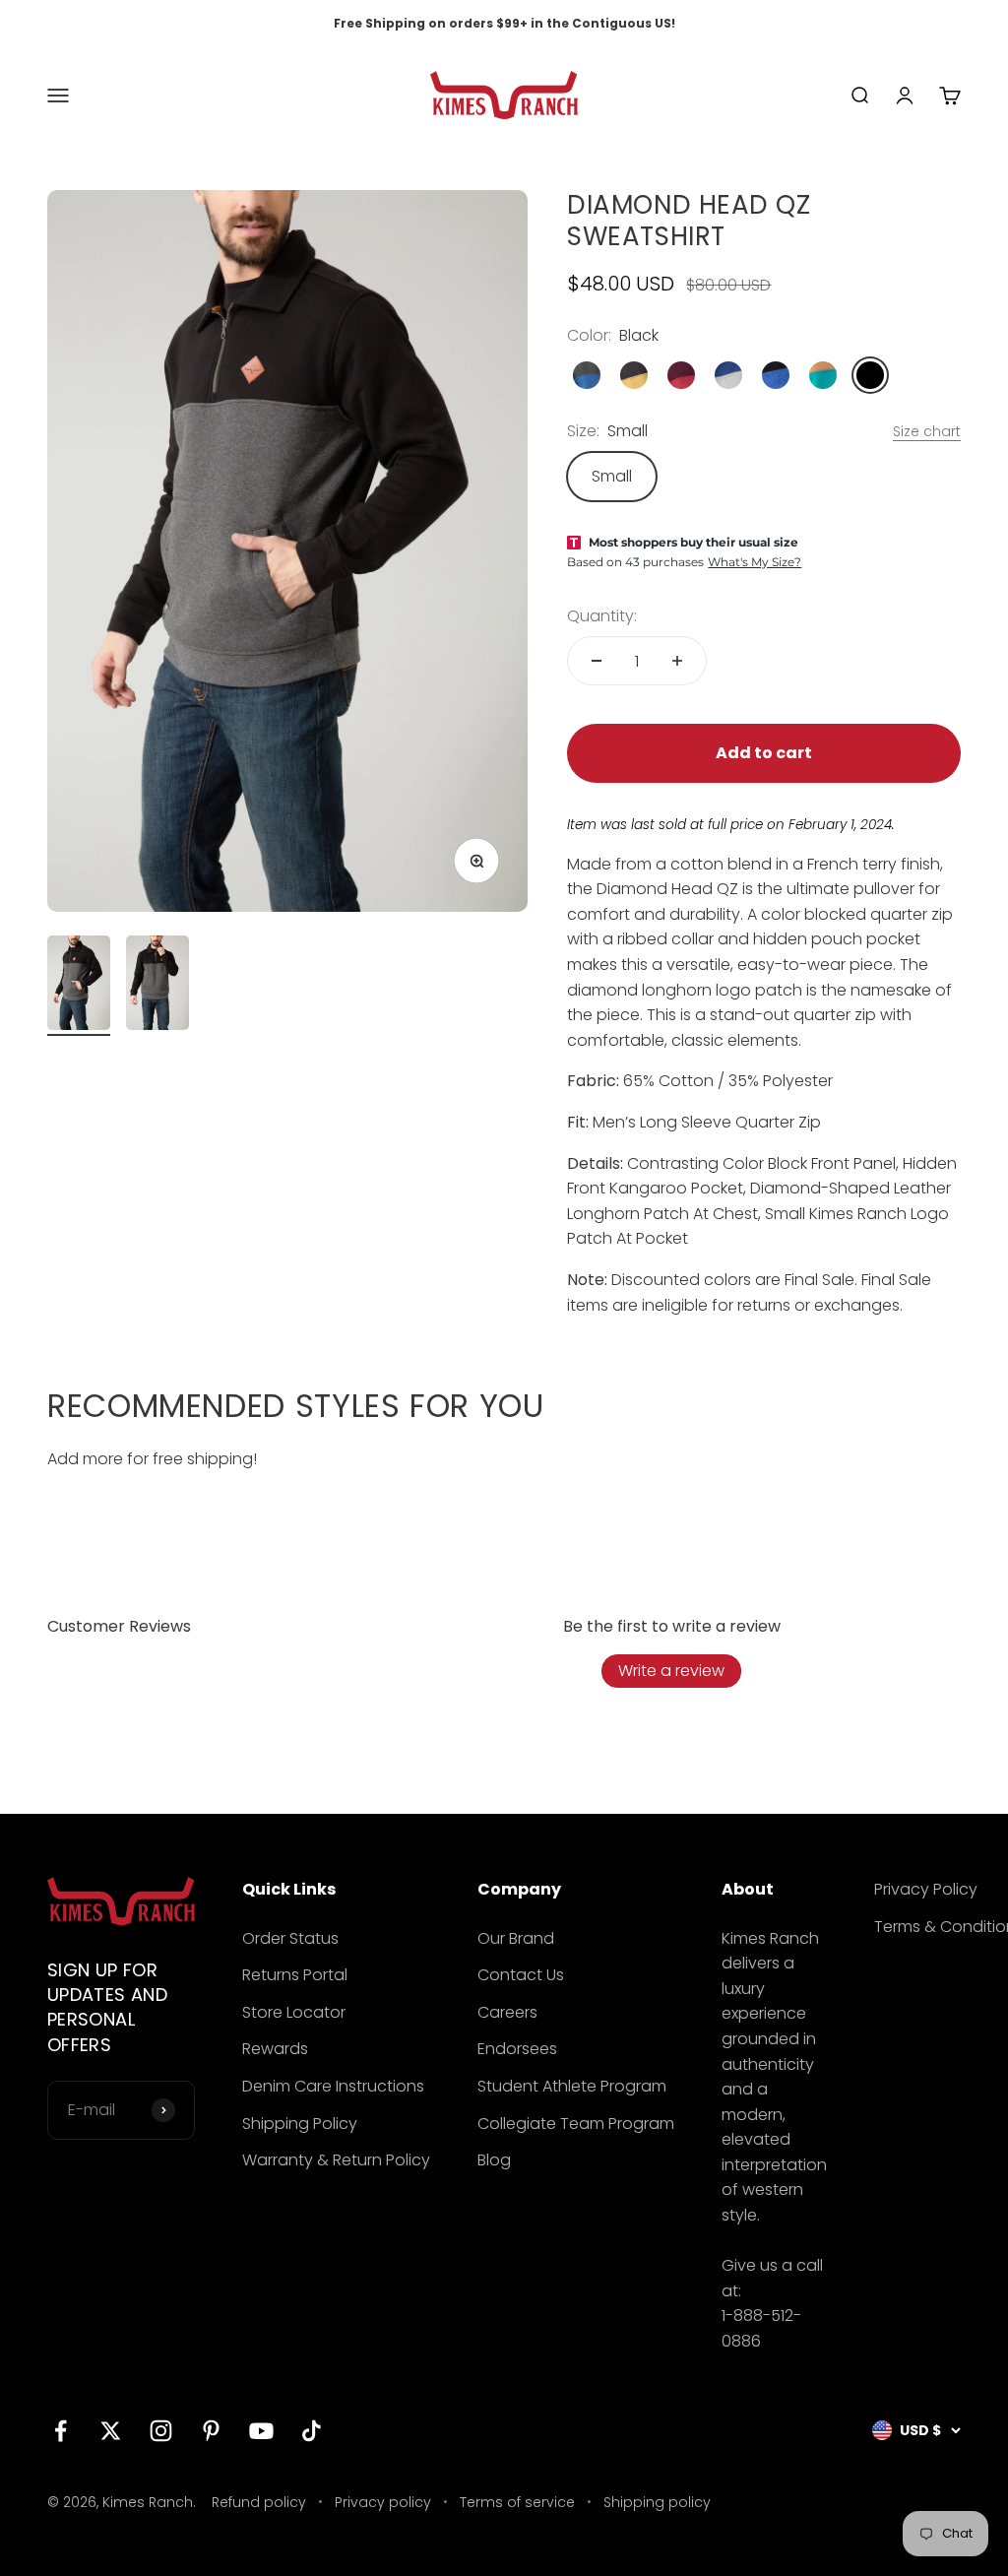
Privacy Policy (926, 1889)
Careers (507, 2012)
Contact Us (521, 1975)
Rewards (275, 2049)
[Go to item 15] (157, 986)
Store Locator (294, 2012)
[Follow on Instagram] (161, 2431)
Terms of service (517, 2502)
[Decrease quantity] (597, 661)
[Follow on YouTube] (261, 2431)
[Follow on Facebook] (61, 2431)
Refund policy (259, 2502)
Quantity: (602, 616)
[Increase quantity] (677, 661)
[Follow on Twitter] (111, 2431)
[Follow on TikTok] (312, 2431)
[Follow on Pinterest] (211, 2431)
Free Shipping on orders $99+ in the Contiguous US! (504, 23)
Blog (494, 2160)
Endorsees (517, 2049)
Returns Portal (295, 1975)
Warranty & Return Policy (336, 2160)
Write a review (671, 1671)
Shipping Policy (300, 2124)
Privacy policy (383, 2502)
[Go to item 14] (79, 986)
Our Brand (516, 1938)
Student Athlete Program (572, 2086)
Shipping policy (657, 2502)
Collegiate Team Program (576, 2124)
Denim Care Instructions (333, 2086)
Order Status (290, 1938)
